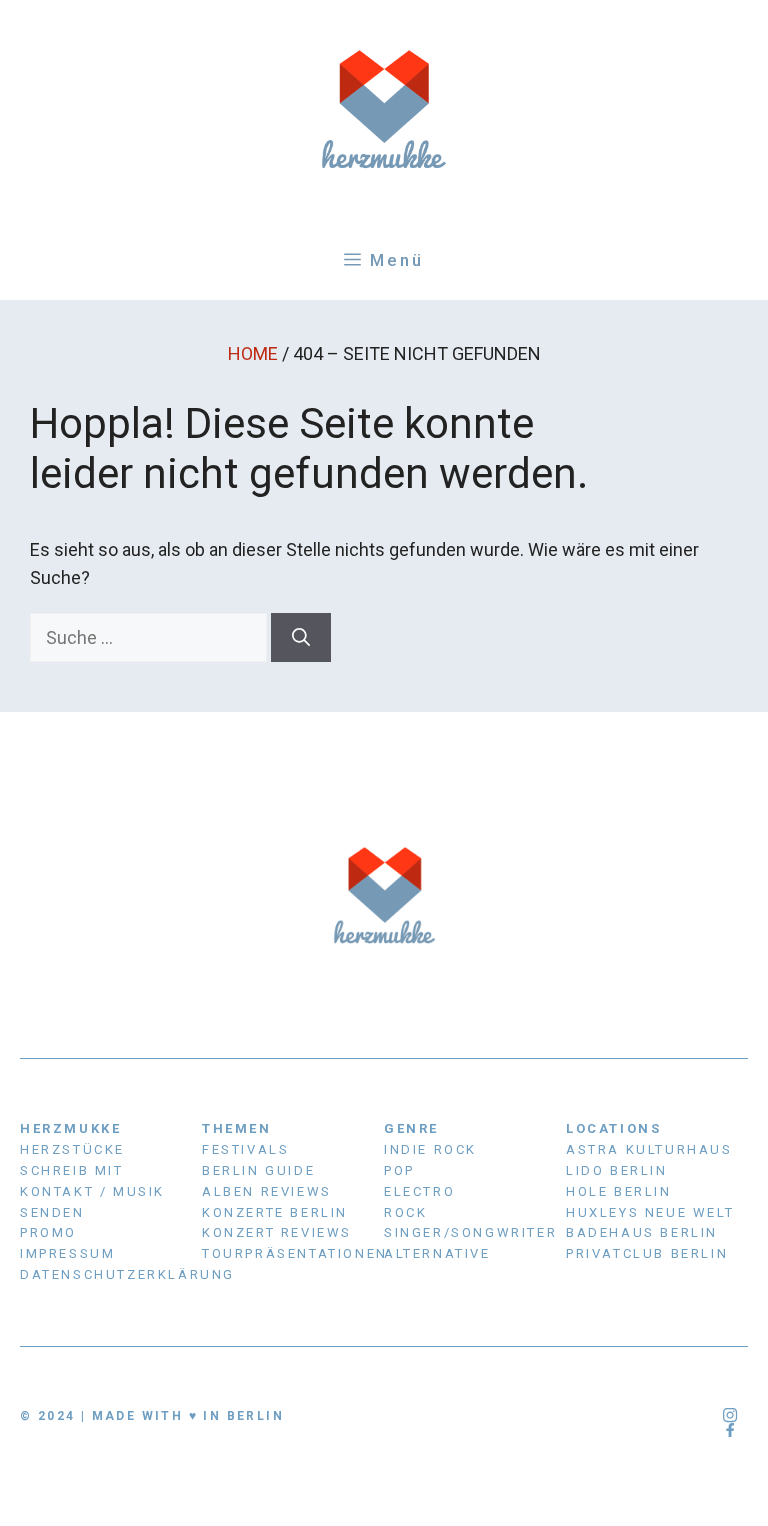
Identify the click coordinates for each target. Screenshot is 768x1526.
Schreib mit (72, 1170)
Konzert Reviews (277, 1232)
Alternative (437, 1253)
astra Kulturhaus (649, 1149)
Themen (237, 1128)
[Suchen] (301, 637)
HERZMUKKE (70, 1128)
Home (253, 353)
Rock (405, 1212)
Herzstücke (72, 1149)
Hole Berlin (619, 1191)
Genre (411, 1128)
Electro (419, 1191)
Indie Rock (430, 1149)
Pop (399, 1170)
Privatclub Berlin (647, 1253)
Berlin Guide (258, 1170)
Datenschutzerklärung (127, 1274)
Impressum (67, 1253)
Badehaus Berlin (642, 1232)
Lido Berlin (617, 1170)
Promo (48, 1232)
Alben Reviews (267, 1191)
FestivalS (245, 1149)
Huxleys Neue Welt (650, 1212)
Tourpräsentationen (295, 1253)
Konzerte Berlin (275, 1212)
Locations (613, 1128)
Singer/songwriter (470, 1232)
